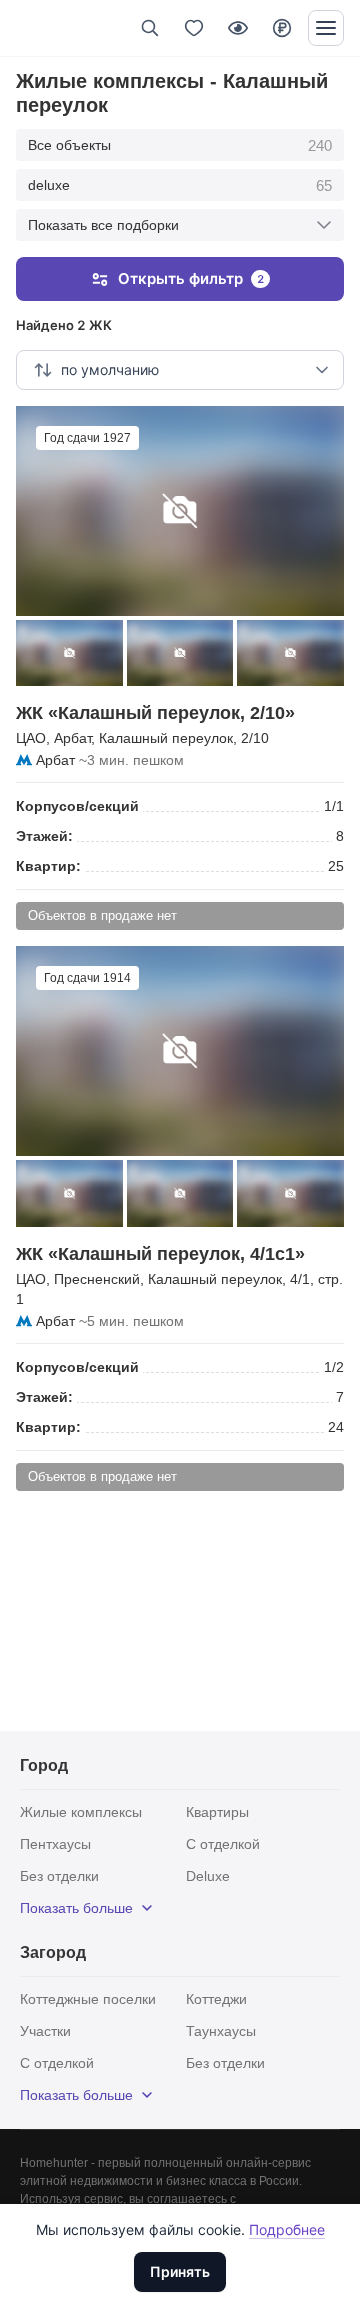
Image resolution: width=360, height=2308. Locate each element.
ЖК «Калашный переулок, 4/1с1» (160, 1254)
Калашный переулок (166, 738)
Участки (45, 2031)
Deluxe (208, 1876)
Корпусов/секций (77, 806)
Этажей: (44, 836)
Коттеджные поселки (88, 1999)
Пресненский (97, 1279)
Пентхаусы (55, 1844)
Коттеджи (216, 1999)
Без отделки (59, 1876)
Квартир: (48, 866)
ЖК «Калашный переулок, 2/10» (155, 713)
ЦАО (31, 738)
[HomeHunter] (48, 28)
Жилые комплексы (81, 1812)
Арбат (72, 738)
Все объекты (180, 145)
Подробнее (287, 2229)
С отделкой (223, 1844)
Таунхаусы (221, 2031)
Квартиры (217, 1812)
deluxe (180, 185)
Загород (53, 1952)
